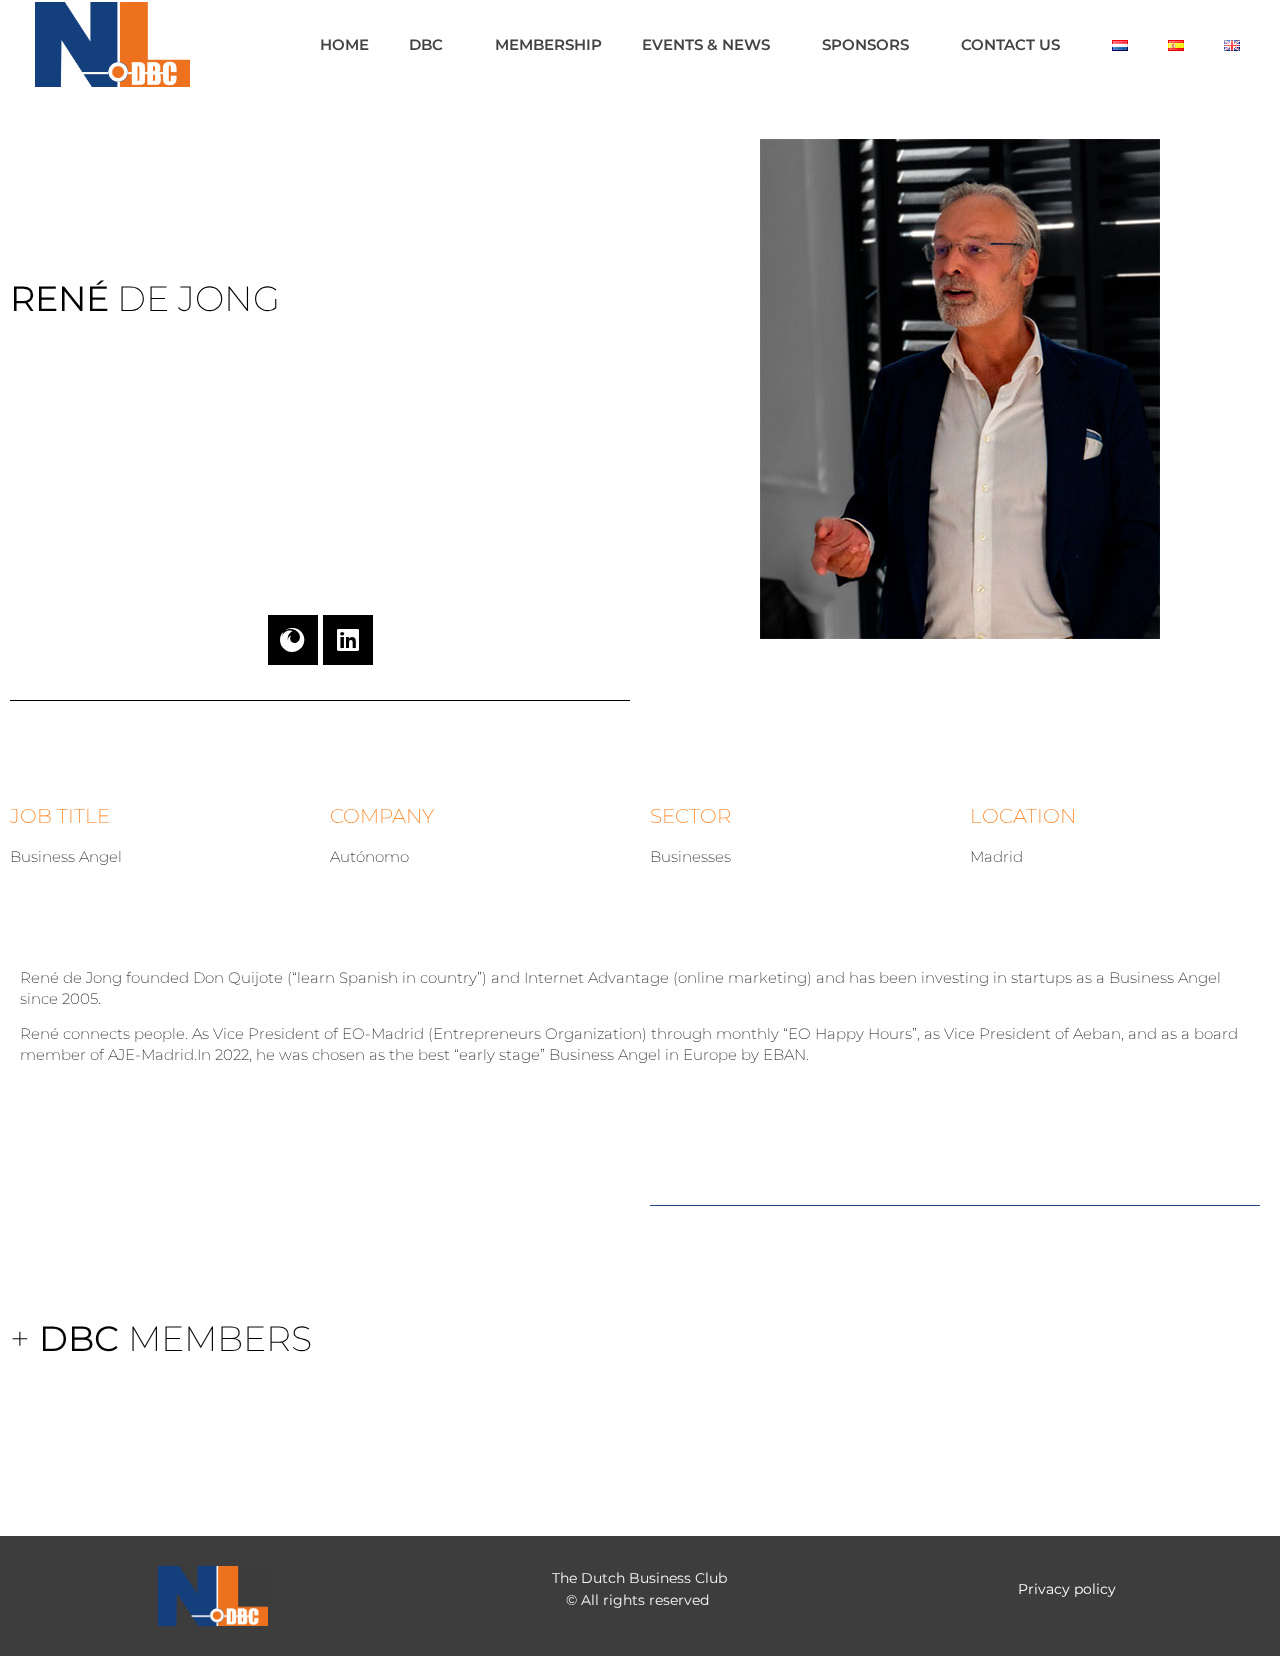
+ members (161, 1338)
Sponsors (865, 44)
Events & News (706, 44)
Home (344, 44)
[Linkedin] (348, 640)
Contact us (1010, 44)
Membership (548, 44)
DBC (426, 44)
